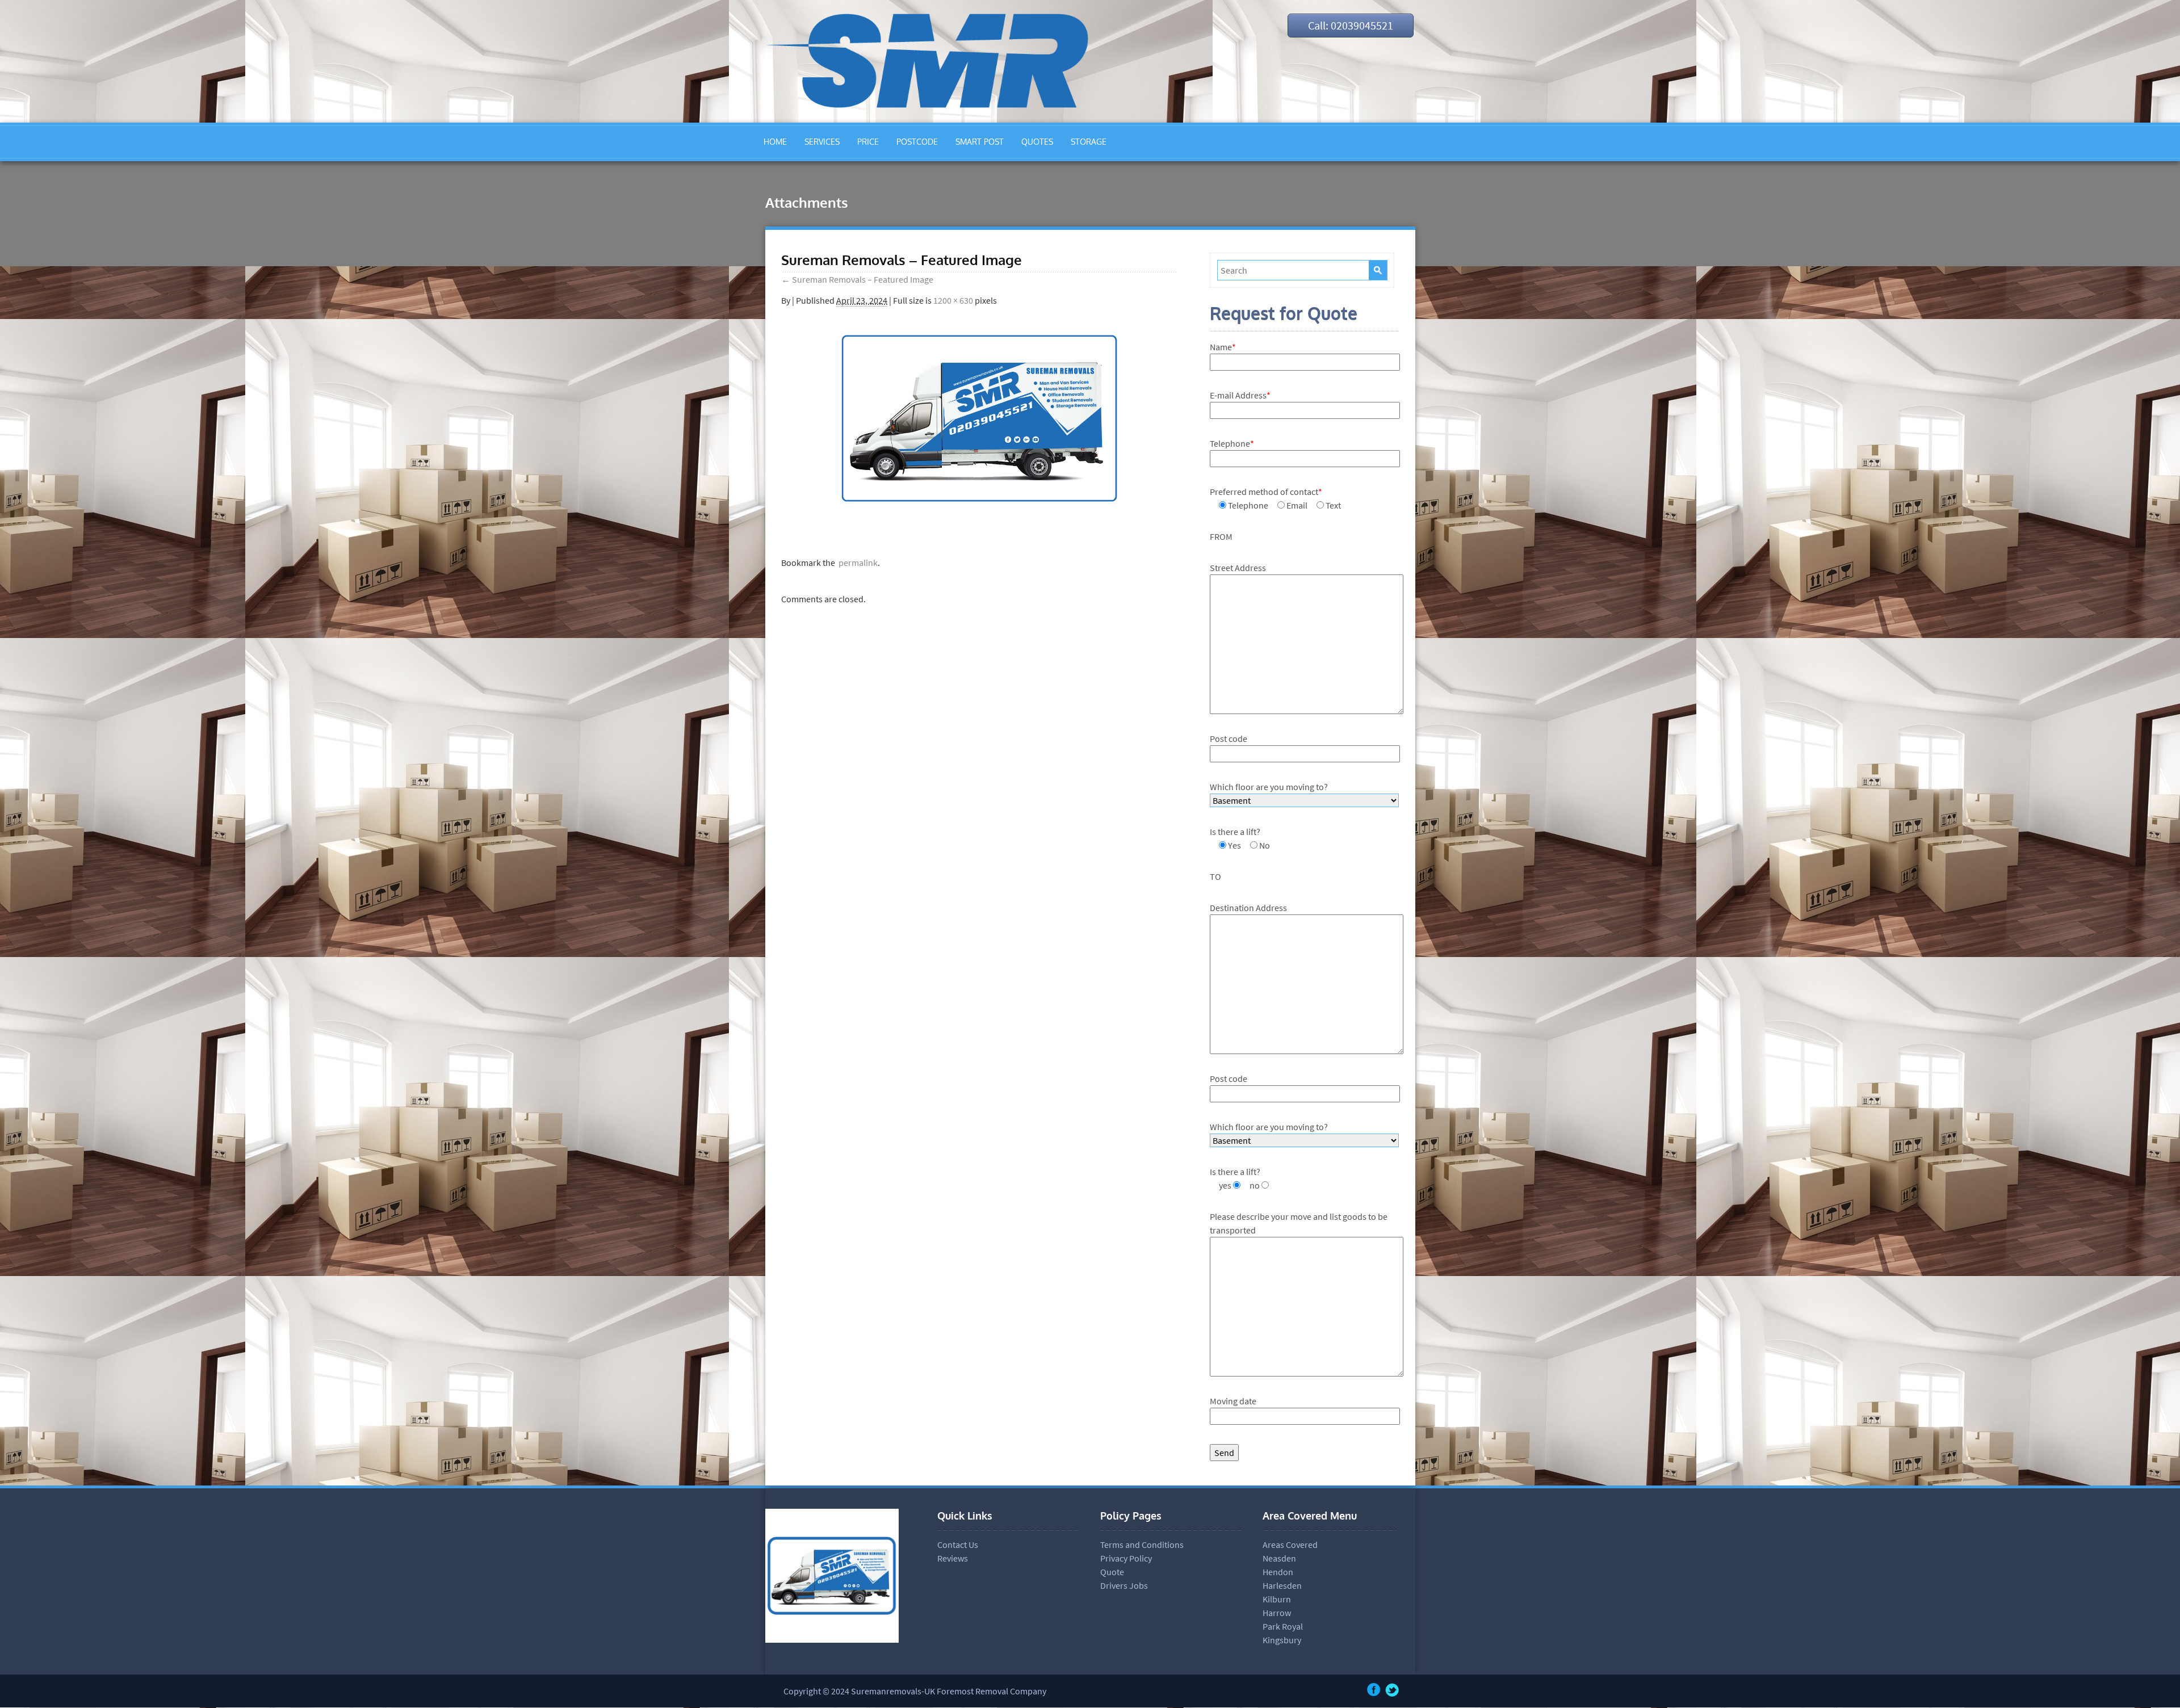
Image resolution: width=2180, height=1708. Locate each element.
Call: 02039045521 (1351, 25)
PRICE (868, 142)
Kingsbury (1282, 1640)
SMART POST (980, 142)
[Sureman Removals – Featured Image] (979, 519)
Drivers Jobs (1124, 1585)
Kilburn (1277, 1599)
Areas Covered (1290, 1545)
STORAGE (1089, 142)
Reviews (953, 1558)
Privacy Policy (1126, 1558)
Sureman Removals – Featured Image (857, 279)
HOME (775, 142)
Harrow (1277, 1613)
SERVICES (822, 142)
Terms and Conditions (1142, 1545)
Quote (1112, 1572)
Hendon (1278, 1572)
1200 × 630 (953, 300)
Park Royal (1283, 1626)
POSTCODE (917, 142)
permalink (856, 563)
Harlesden (1282, 1585)
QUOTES (1037, 142)
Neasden (1279, 1558)
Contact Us (958, 1545)
